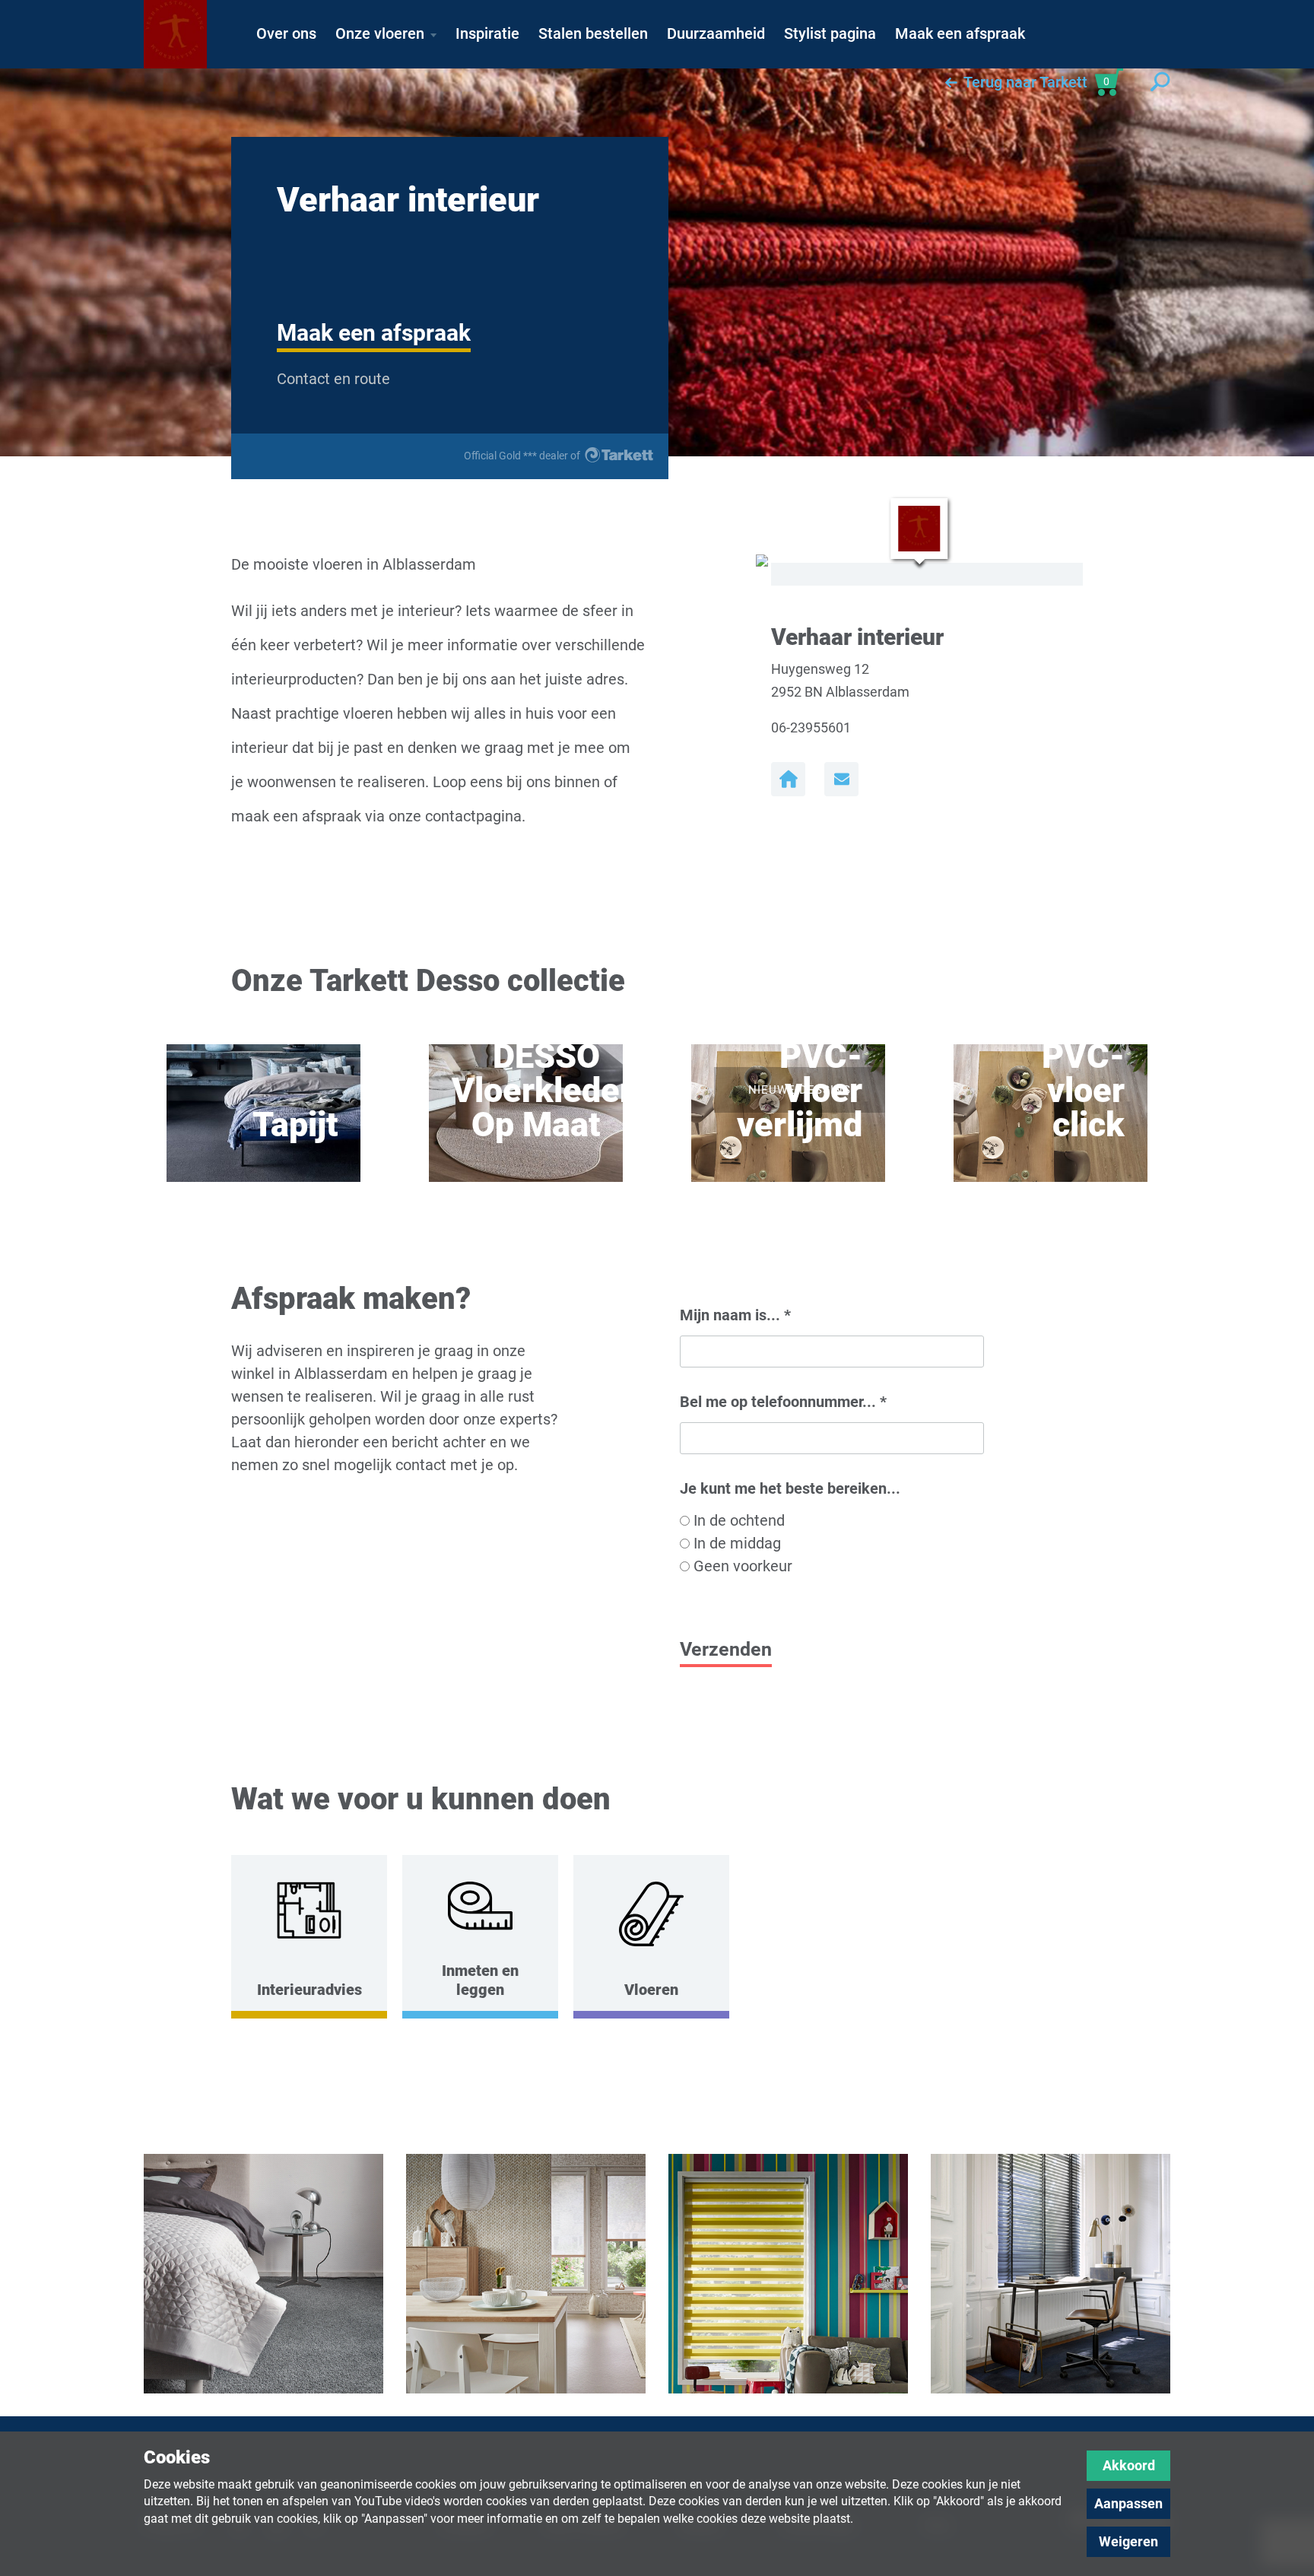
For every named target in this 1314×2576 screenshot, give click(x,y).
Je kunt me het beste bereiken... (790, 1488)
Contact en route (333, 379)
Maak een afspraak (374, 333)
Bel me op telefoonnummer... (783, 1402)
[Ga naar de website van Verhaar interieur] (788, 779)
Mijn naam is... (735, 1315)
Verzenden (726, 1649)
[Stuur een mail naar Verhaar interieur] (841, 779)
